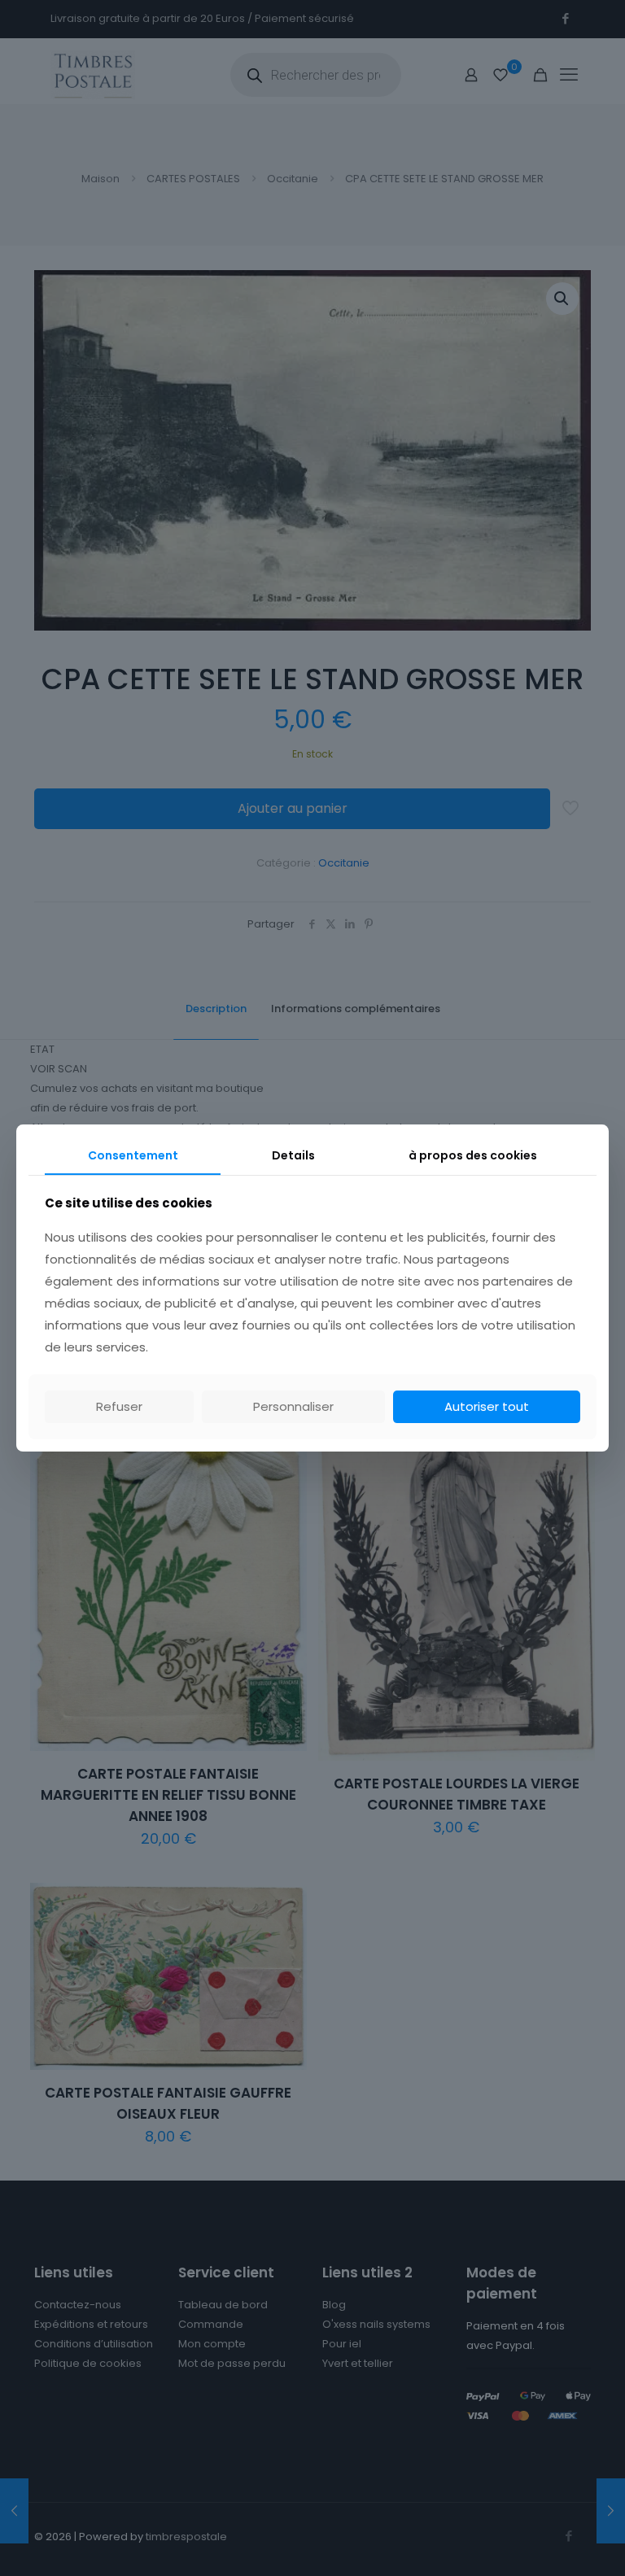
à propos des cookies (473, 1155)
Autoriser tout (487, 1406)
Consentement (133, 1155)
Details (293, 1155)
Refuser (119, 1406)
